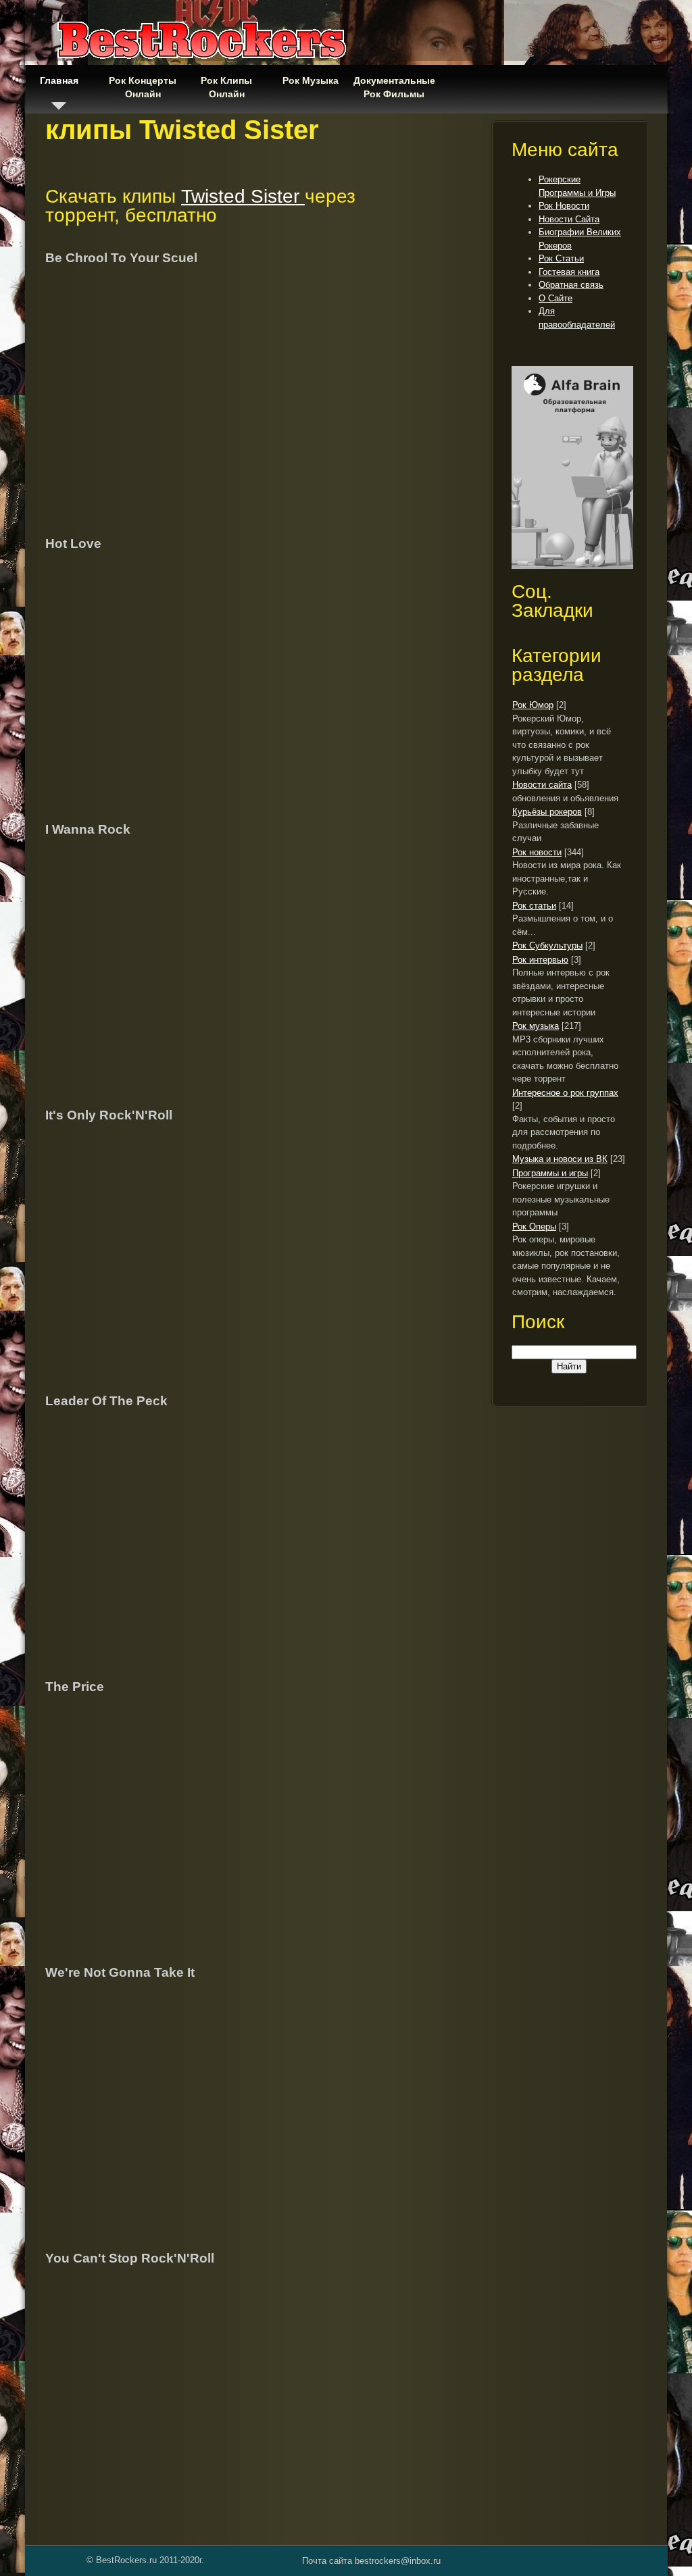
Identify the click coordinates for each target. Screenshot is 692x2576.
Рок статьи (534, 906)
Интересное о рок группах (565, 1093)
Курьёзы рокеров (547, 812)
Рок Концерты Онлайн (143, 87)
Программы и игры (550, 1173)
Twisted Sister (243, 196)
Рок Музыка (311, 80)
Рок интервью (540, 960)
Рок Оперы (534, 1227)
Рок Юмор (533, 705)
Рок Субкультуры (547, 945)
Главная (59, 80)
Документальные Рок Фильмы (394, 87)
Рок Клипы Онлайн (226, 87)
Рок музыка (536, 1026)
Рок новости (537, 852)
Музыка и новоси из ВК (560, 1159)
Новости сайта (542, 785)
